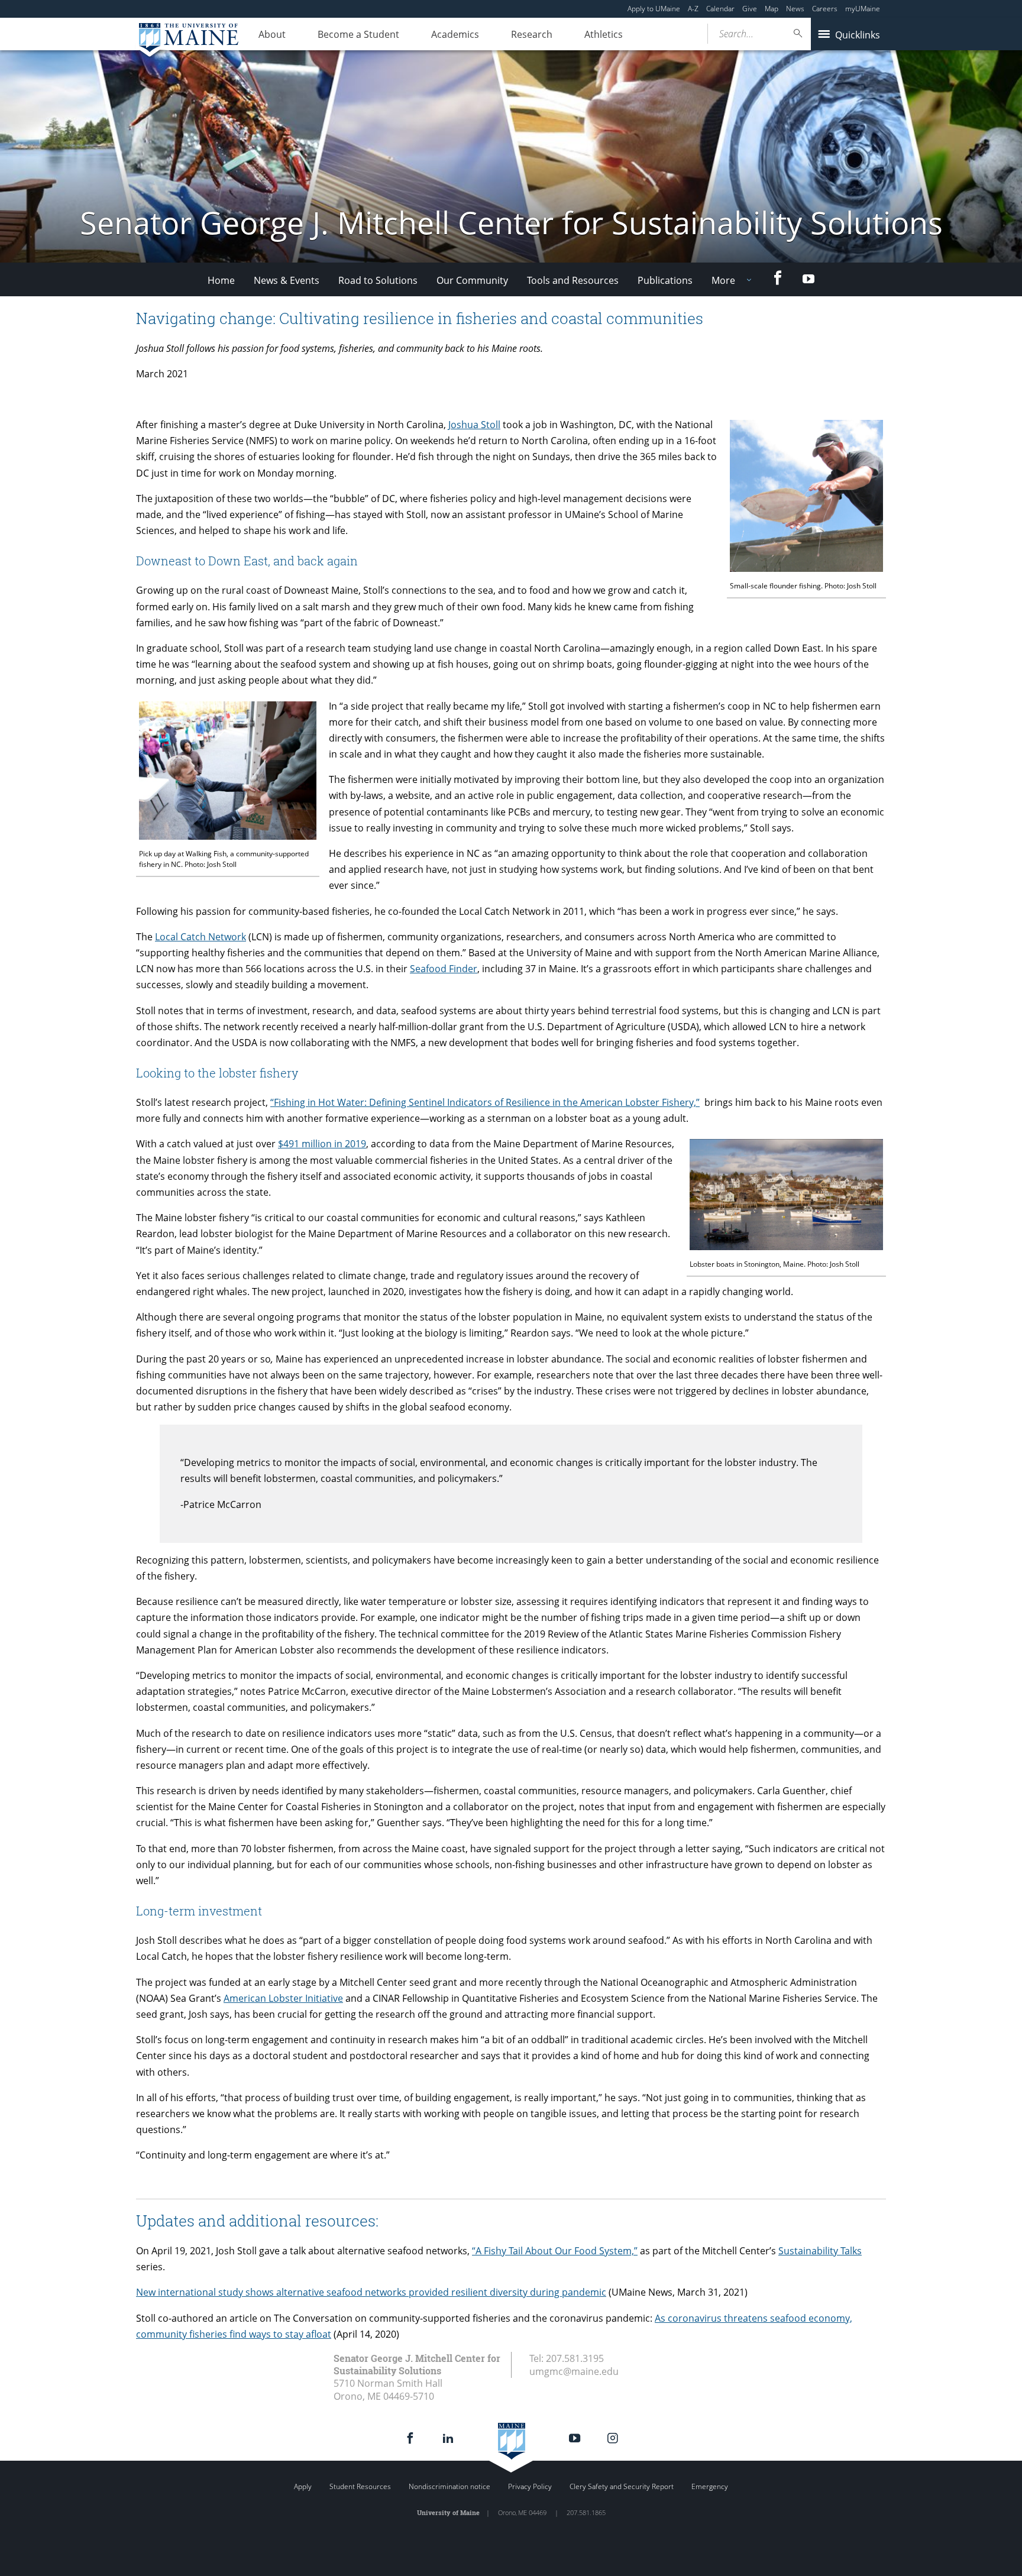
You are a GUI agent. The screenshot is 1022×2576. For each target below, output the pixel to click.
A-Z (693, 9)
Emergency (710, 2486)
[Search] (798, 33)
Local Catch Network (200, 937)
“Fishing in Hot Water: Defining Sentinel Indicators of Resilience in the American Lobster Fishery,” (485, 1102)
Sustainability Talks (820, 2251)
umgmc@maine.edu (574, 2371)
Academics (455, 34)
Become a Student (358, 34)
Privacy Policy (530, 2486)
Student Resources (360, 2486)
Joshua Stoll (474, 425)
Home (221, 280)
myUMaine (863, 9)
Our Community (472, 280)
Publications (665, 280)
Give (750, 9)
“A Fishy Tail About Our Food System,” (555, 2251)
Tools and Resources (573, 280)
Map (772, 9)
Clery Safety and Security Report (622, 2486)
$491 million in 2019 (322, 1144)
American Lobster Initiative (283, 1998)
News (795, 9)
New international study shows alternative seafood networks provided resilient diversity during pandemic (371, 2292)
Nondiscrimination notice (449, 2486)
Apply (303, 2486)
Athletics (604, 34)
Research (532, 34)
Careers (825, 9)
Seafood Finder (444, 969)
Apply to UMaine (654, 9)
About (272, 34)
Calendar (720, 9)
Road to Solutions (378, 280)
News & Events (287, 280)
